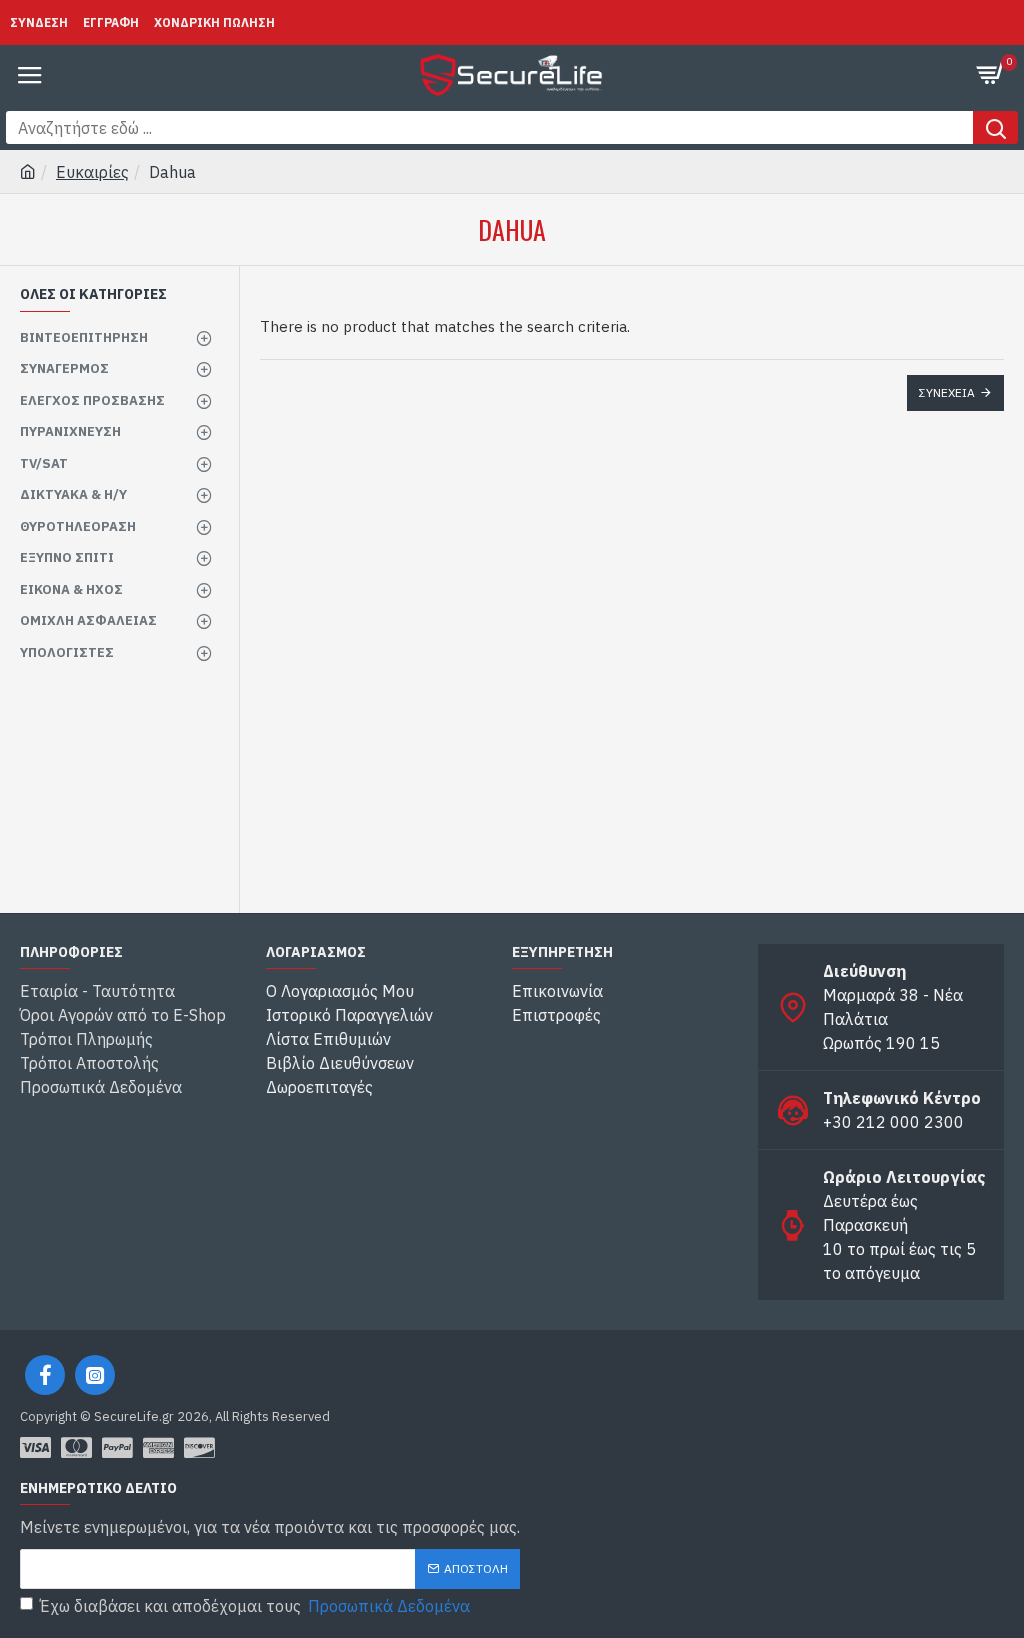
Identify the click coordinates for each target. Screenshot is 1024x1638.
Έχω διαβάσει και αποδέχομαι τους (255, 1606)
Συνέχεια (947, 392)
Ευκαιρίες (92, 172)
